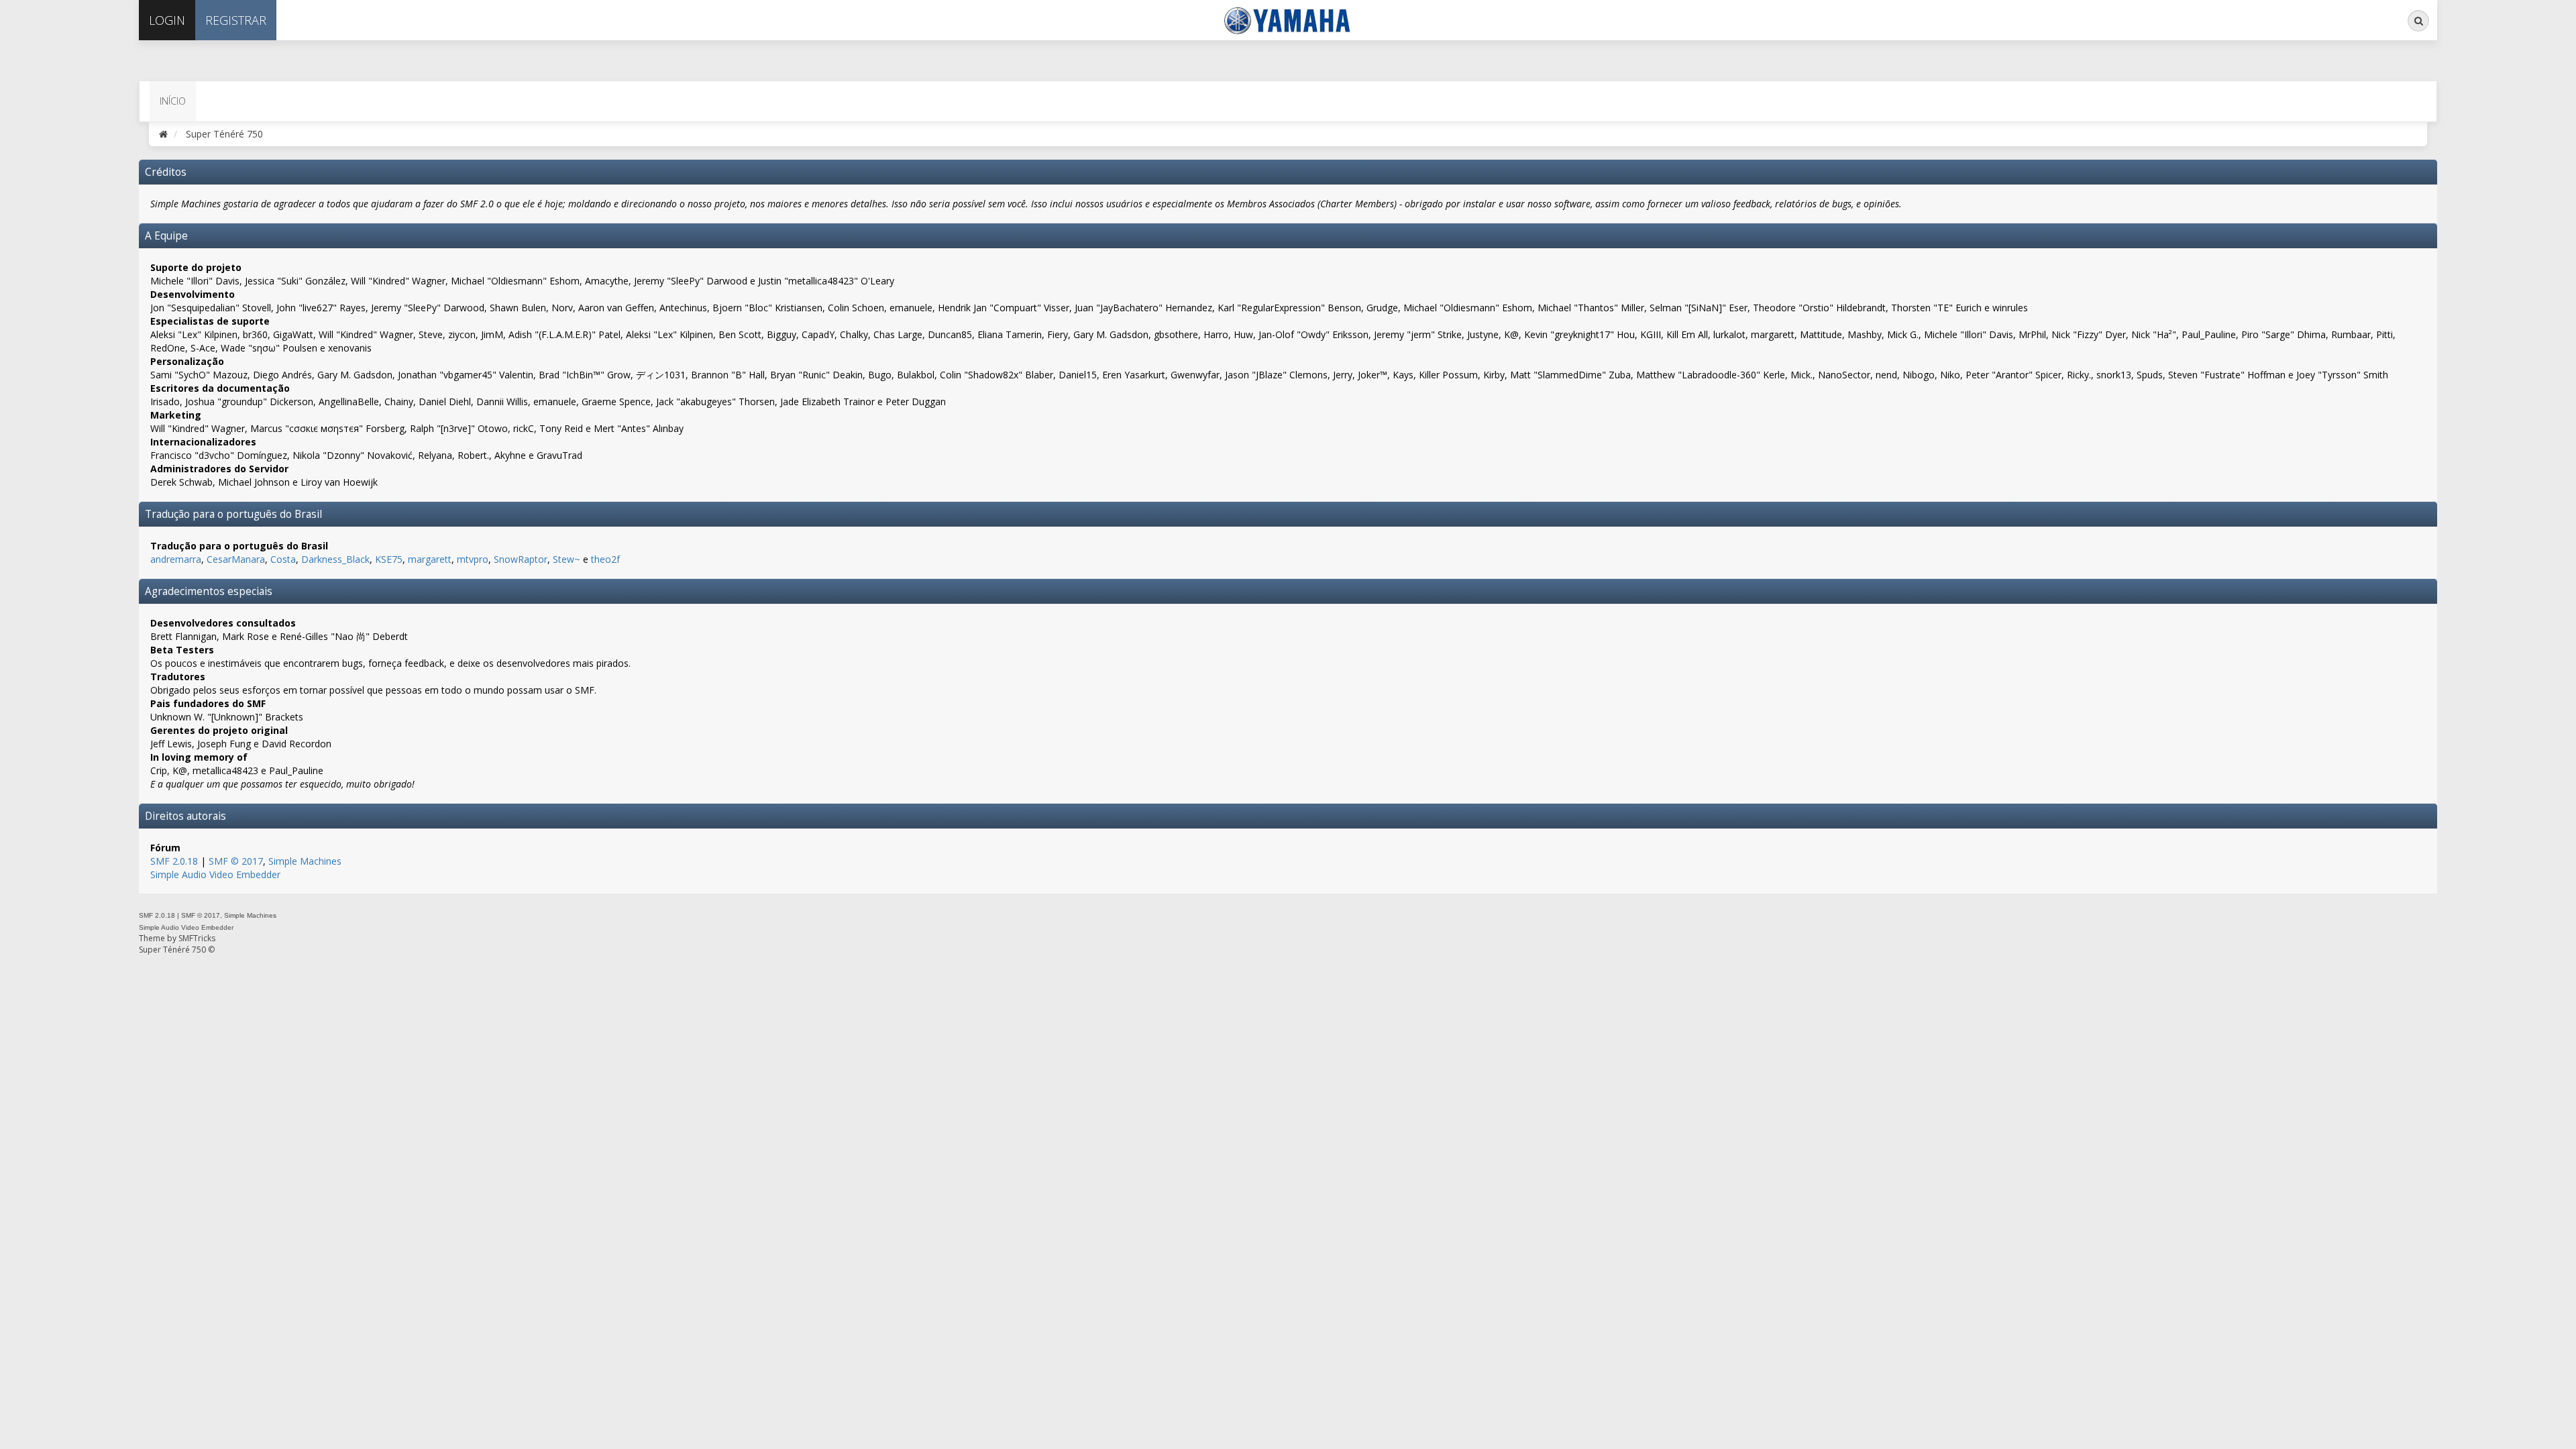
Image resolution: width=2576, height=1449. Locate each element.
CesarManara (236, 559)
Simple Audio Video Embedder (215, 874)
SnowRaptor (521, 559)
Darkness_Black (335, 559)
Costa (283, 559)
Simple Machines (305, 861)
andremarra (176, 559)
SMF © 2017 (236, 861)
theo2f (605, 559)
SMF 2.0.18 (174, 861)
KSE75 (389, 559)
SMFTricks (197, 938)
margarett (430, 559)
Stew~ (567, 559)
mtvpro (473, 559)
